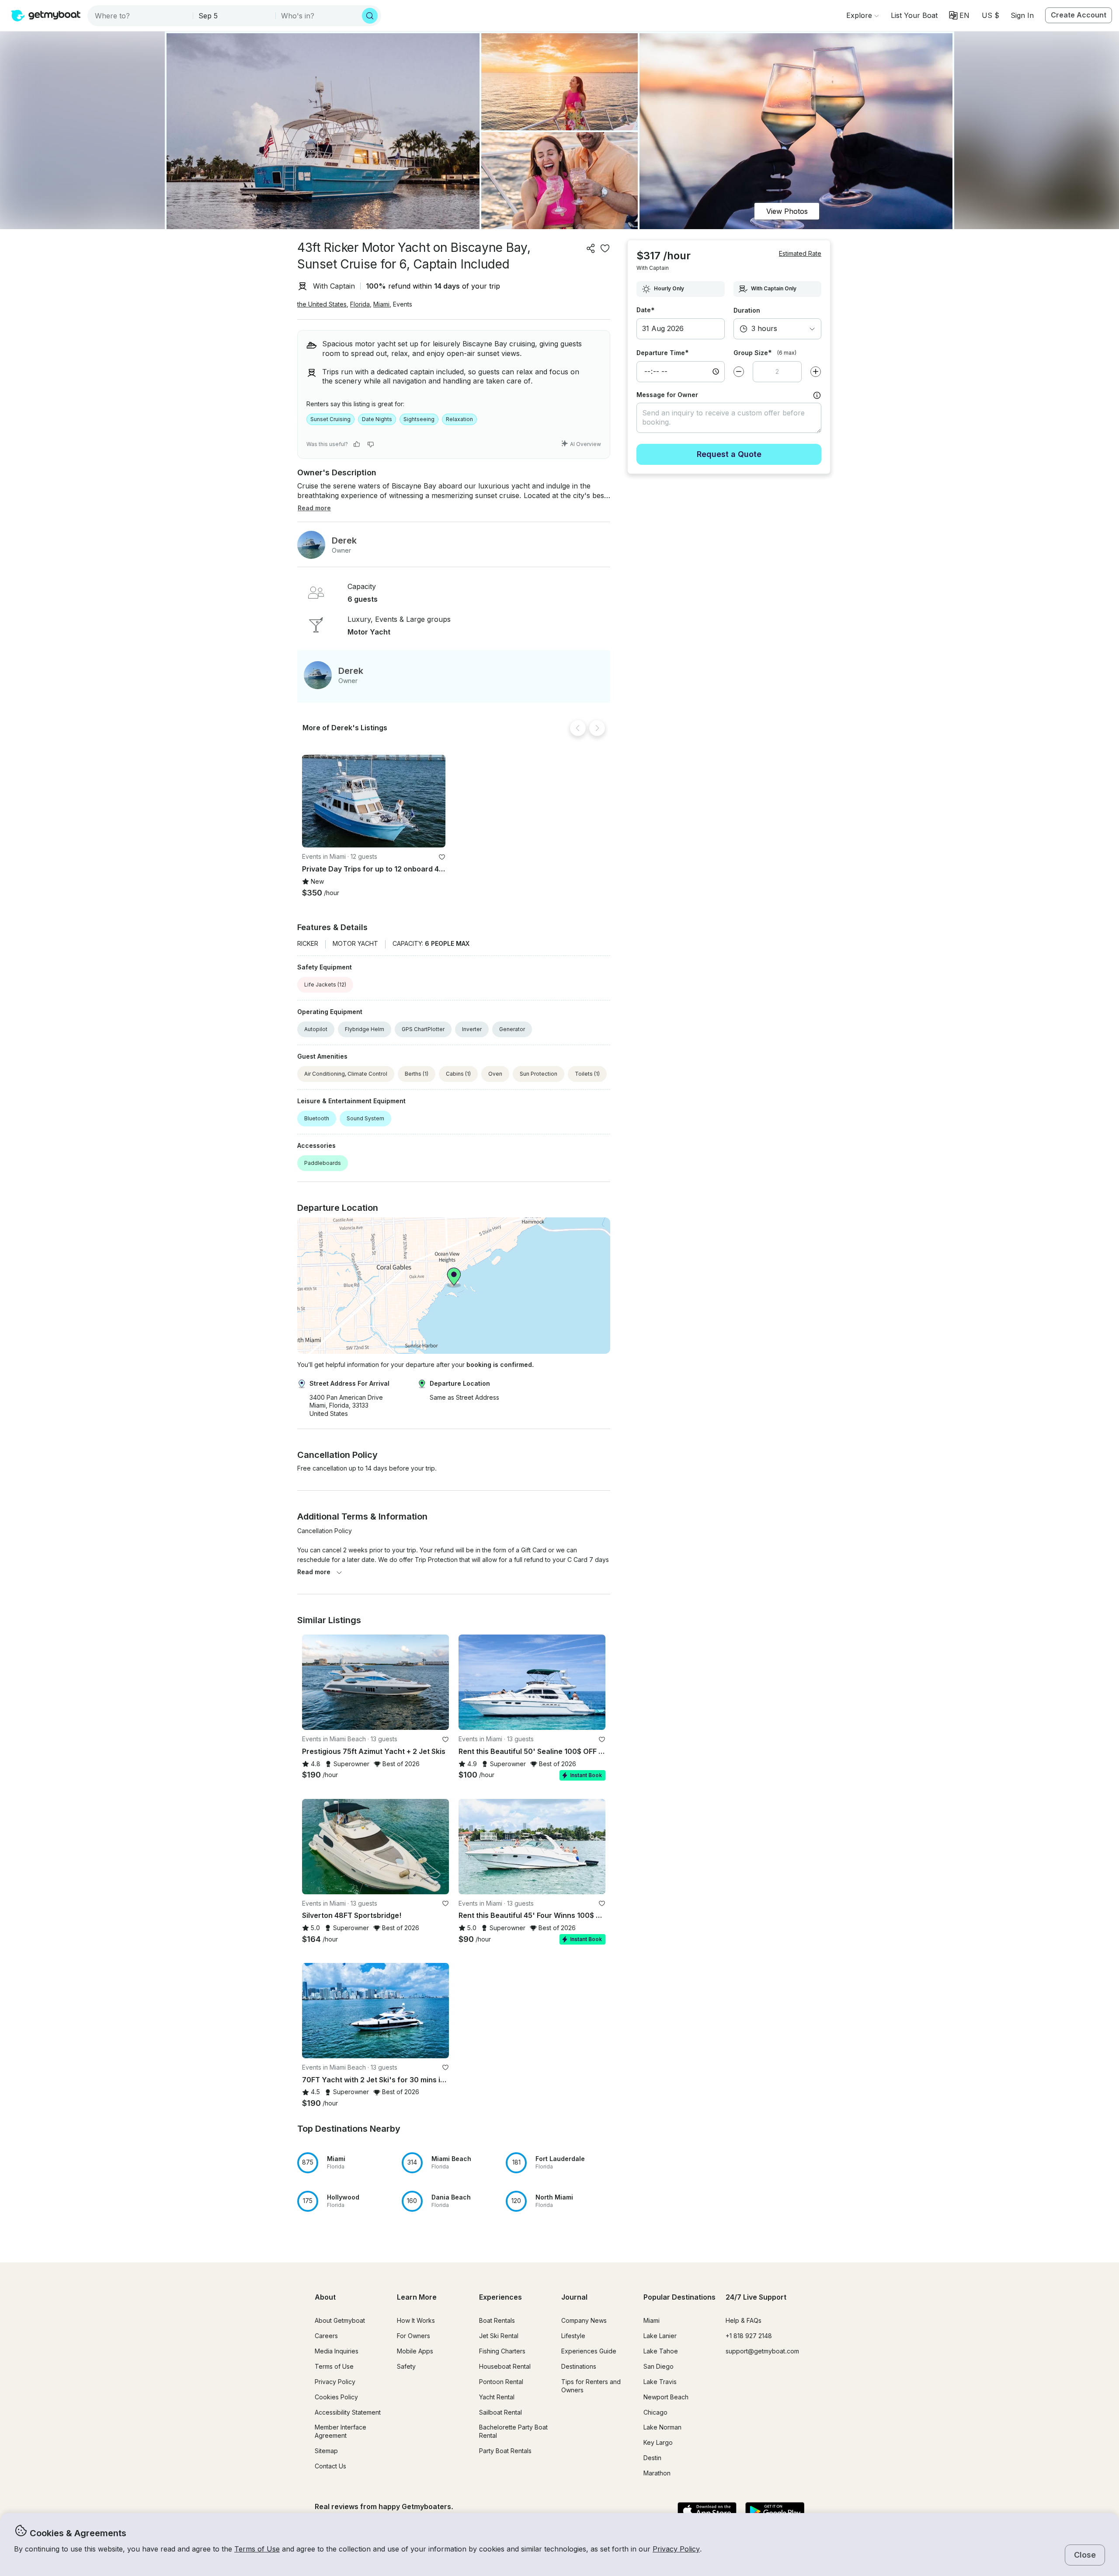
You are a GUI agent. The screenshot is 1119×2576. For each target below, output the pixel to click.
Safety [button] (406, 2366)
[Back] (578, 728)
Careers (326, 2336)
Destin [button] (652, 2458)
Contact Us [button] (330, 2466)
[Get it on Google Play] (775, 2512)
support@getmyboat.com (762, 2351)
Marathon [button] (657, 2473)
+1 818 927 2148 (749, 2336)
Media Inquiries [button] (337, 2351)
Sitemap (326, 2451)
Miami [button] (381, 304)
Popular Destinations (679, 2297)
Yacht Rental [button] (497, 2397)
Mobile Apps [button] (415, 2351)
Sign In (1022, 15)
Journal (574, 2297)
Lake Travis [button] (660, 2382)
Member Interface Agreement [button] (341, 2431)
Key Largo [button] (658, 2442)
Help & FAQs (744, 2320)
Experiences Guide (589, 2351)
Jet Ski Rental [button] (499, 2336)
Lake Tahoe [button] (661, 2351)
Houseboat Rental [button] (505, 2366)
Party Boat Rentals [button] (505, 2451)
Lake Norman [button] (662, 2427)
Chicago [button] (655, 2412)
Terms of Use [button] (257, 2549)
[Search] (370, 16)
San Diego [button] (659, 2366)
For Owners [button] (414, 2336)
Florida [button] (360, 304)
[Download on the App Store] (707, 2512)
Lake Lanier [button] (660, 2336)
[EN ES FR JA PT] (959, 15)
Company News (584, 2320)
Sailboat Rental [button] (500, 2412)
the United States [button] (322, 304)
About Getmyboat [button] (340, 2320)
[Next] (597, 728)
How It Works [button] (416, 2320)
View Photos (787, 211)
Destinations (579, 2366)
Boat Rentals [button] (497, 2320)
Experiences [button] (500, 2297)
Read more (314, 1572)
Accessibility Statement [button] (348, 2412)
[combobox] (141, 16)
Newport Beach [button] (666, 2397)
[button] (914, 15)
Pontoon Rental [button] (501, 2382)
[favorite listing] (605, 248)
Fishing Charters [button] (502, 2351)
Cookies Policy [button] (336, 2397)
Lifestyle (573, 2336)
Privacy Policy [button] (676, 2549)
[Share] (591, 248)
